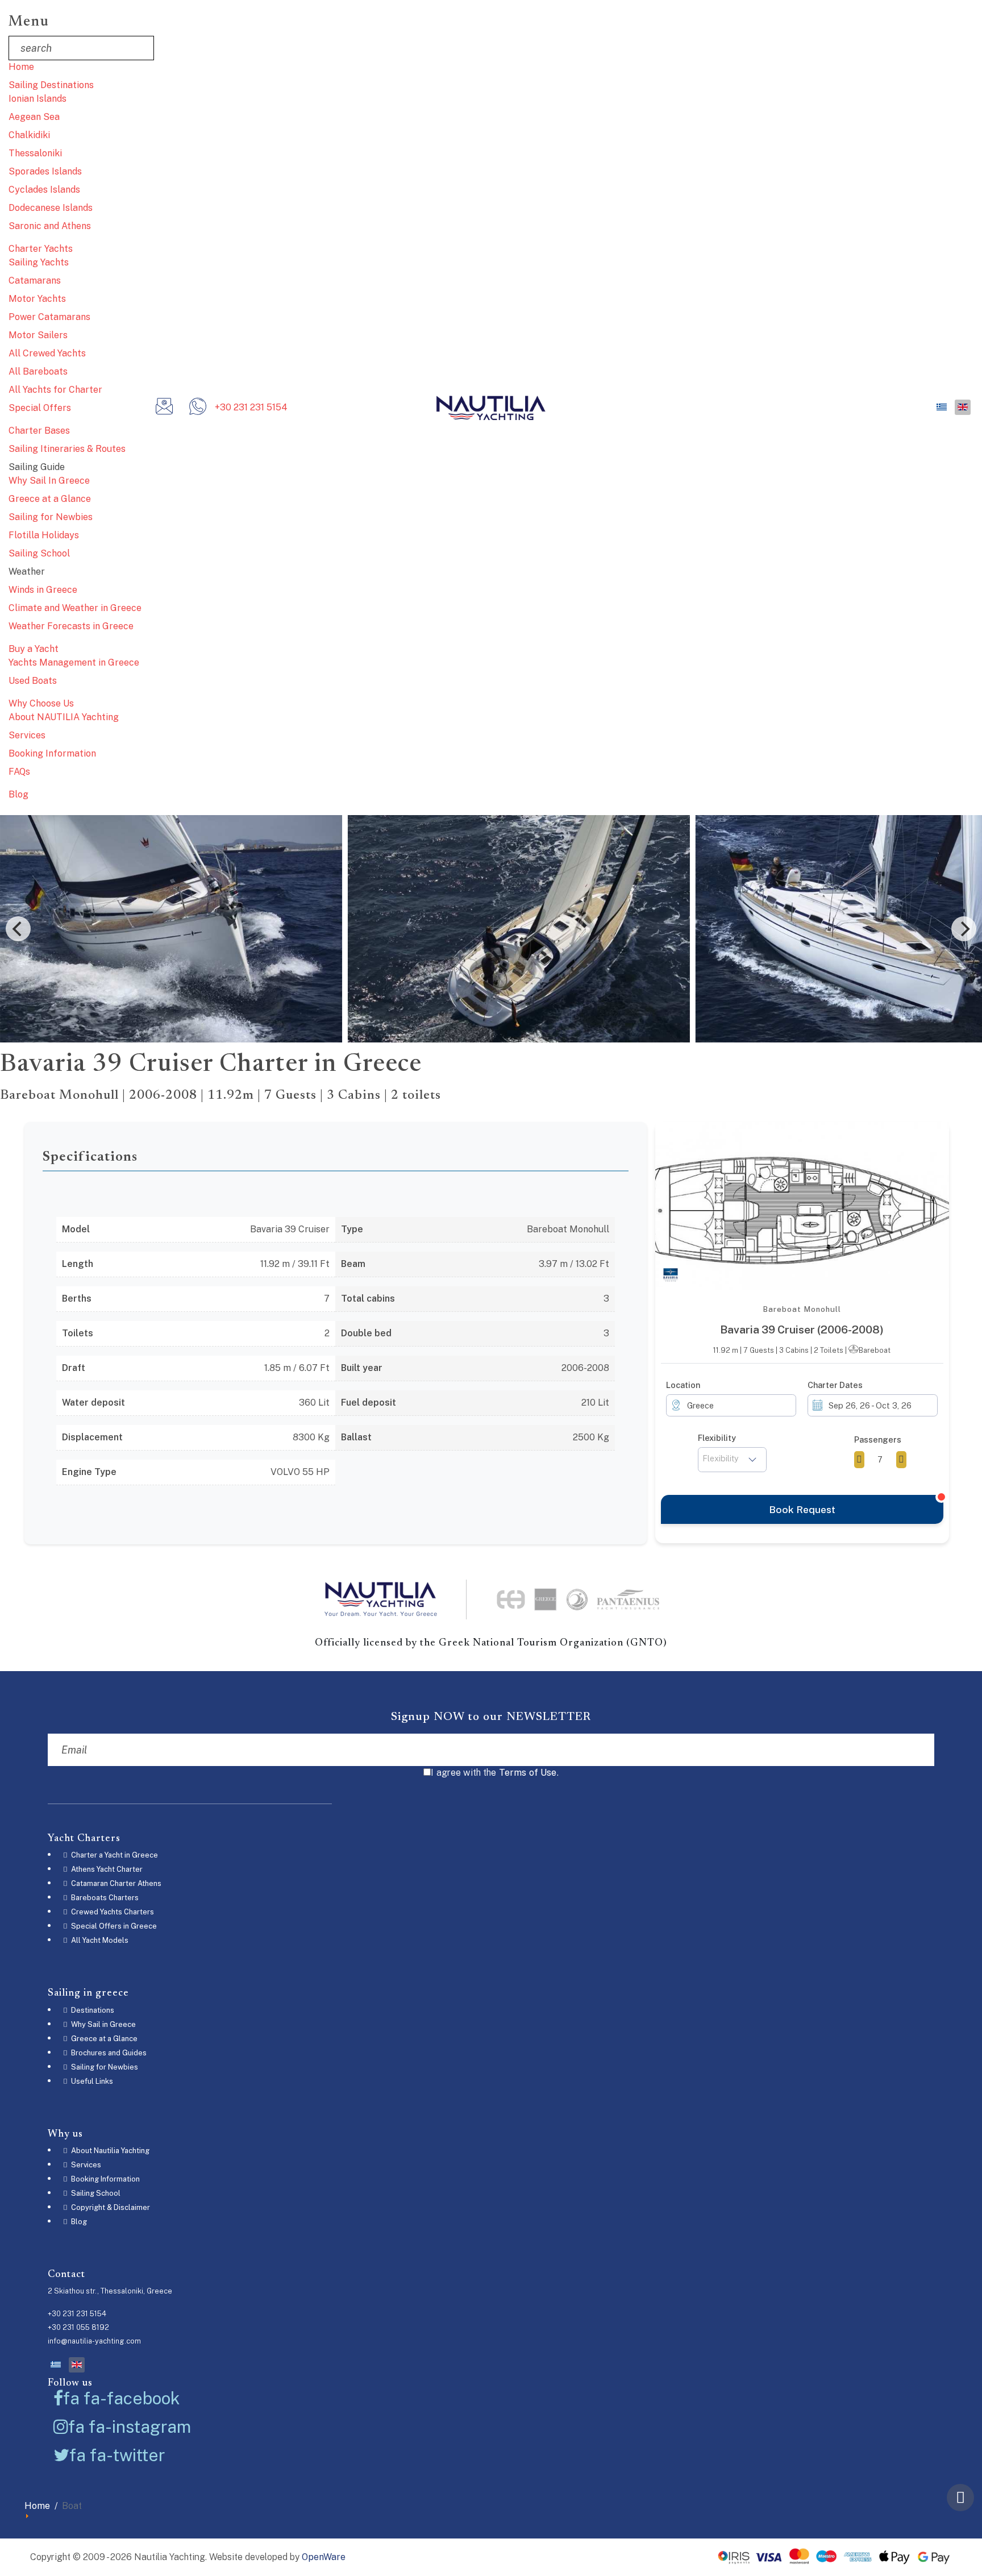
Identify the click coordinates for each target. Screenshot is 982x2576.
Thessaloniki (35, 153)
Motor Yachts (37, 299)
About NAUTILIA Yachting (64, 717)
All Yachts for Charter (55, 390)
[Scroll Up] (960, 2498)
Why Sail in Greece (103, 2024)
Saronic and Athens (50, 226)
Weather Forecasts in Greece (71, 626)
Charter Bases (39, 431)
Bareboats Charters (104, 1898)
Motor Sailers (38, 335)
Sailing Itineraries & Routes (67, 449)
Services (27, 735)
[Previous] (18, 929)
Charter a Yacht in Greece (114, 1855)
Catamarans (35, 281)
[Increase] (901, 1460)
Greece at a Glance (50, 499)
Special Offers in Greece (113, 1926)
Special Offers (40, 408)
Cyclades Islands (44, 190)
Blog (18, 794)
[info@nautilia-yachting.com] (164, 410)
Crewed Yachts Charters (112, 1912)
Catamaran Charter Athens (115, 1883)
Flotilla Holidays (44, 535)
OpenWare (324, 2557)
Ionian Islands (38, 99)
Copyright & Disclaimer (110, 2207)
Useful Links (91, 2081)
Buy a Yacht (34, 649)
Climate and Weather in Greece (75, 608)
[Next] (964, 929)
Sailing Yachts (39, 262)
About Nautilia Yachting (109, 2151)
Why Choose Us (41, 703)
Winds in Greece (43, 590)
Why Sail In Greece (49, 481)
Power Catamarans (49, 317)
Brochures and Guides (108, 2053)
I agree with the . (495, 1773)
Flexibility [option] (721, 1458)
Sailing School (39, 553)
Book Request (802, 1509)
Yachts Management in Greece (74, 662)
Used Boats (33, 681)
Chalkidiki (29, 135)
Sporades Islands (45, 171)
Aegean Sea (34, 117)
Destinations (92, 2010)
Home (21, 67)
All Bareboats (38, 371)
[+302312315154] (198, 410)
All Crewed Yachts (47, 353)
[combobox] (731, 1405)
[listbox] (733, 1460)
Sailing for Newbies (51, 517)
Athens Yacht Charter (106, 1869)
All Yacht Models (99, 1940)
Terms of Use (528, 1773)
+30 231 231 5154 (251, 407)
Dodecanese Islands (51, 208)
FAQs (19, 772)
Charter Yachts (41, 249)
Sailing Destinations (51, 85)
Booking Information (52, 753)
